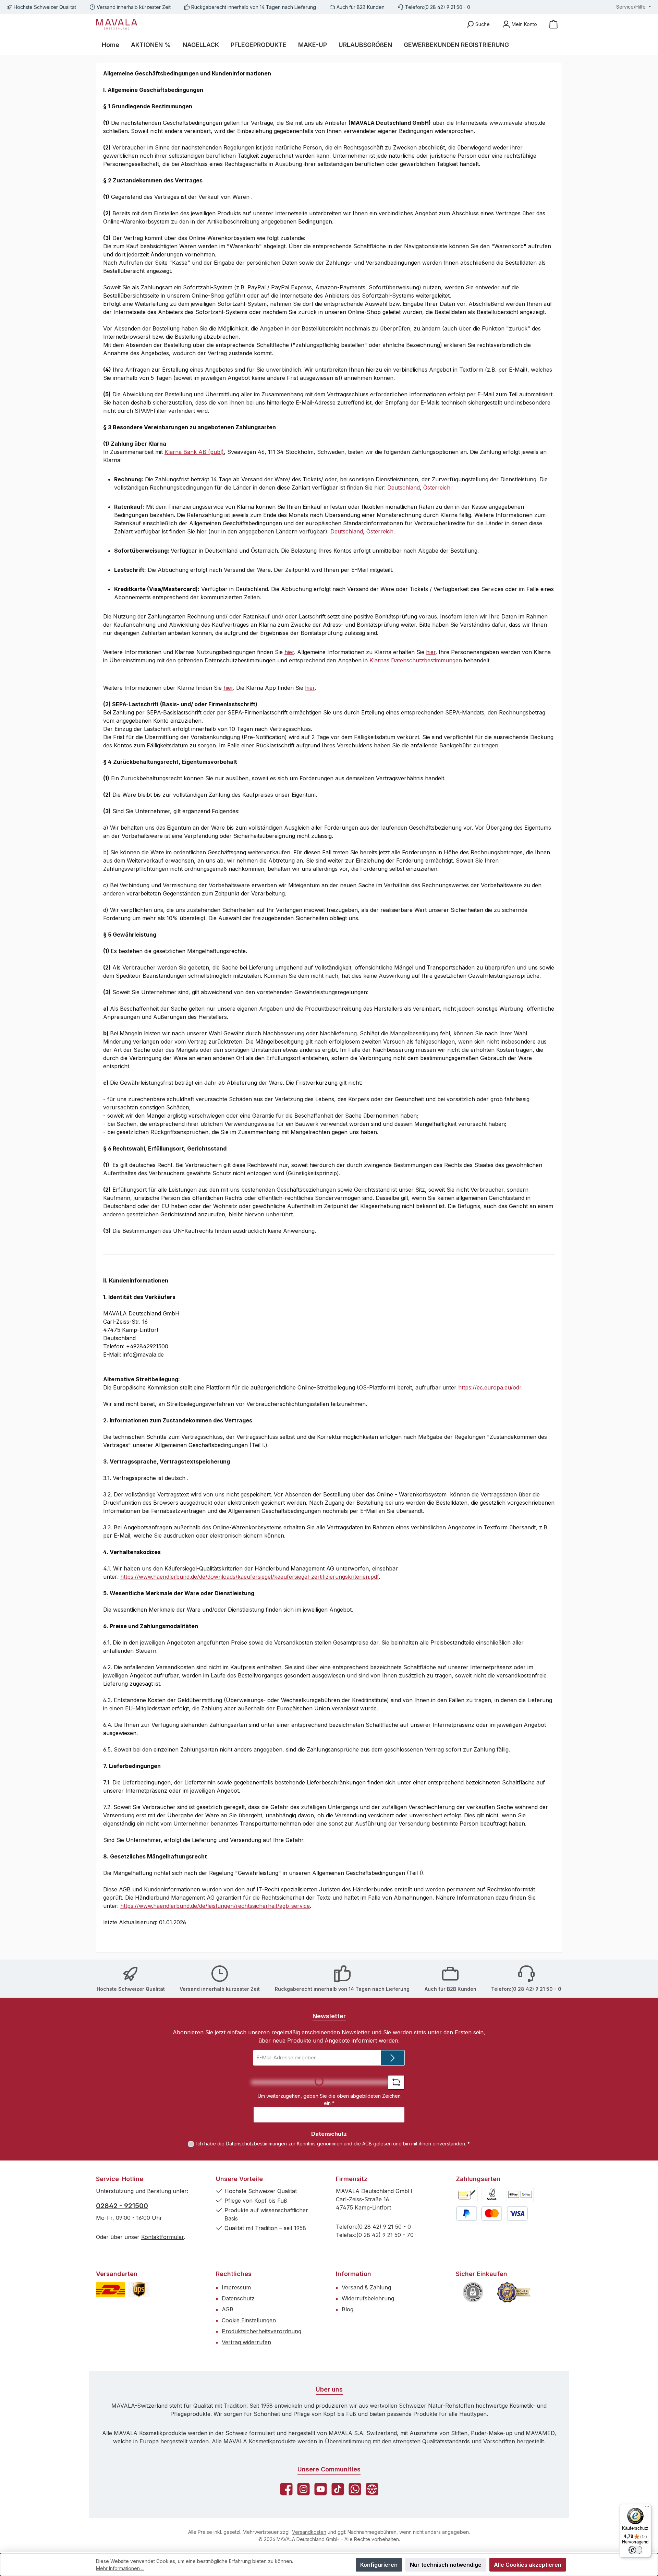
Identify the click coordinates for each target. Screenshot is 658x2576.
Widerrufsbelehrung (368, 2298)
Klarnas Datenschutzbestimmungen (416, 660)
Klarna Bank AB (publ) (194, 452)
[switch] (635, 2550)
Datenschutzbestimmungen (256, 2144)
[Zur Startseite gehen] (117, 24)
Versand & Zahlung (366, 2287)
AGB (367, 2144)
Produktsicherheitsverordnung (261, 2331)
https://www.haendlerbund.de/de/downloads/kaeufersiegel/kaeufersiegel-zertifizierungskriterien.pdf (249, 1577)
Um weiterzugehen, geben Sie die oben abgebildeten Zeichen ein (329, 2099)
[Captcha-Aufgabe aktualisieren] (396, 2082)
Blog (348, 2309)
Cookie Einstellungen (249, 2320)
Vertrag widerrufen (246, 2342)
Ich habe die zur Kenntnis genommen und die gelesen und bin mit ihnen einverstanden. (333, 2144)
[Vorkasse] (467, 2195)
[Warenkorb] (553, 24)
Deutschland (404, 487)
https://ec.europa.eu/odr (490, 1387)
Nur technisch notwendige (446, 2565)
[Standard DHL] (111, 2290)
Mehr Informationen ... (120, 2568)
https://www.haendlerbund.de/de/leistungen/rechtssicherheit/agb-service (215, 1906)
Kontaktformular (162, 2237)
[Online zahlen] (520, 2195)
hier (289, 652)
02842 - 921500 (122, 2206)
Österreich (437, 487)
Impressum (236, 2287)
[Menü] (647, 2508)
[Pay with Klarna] (492, 2195)
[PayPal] (467, 2213)
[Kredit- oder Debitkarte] (504, 2213)
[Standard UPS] (139, 2290)
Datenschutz (238, 2298)
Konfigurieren (379, 2565)
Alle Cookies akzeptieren (528, 2565)
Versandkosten (309, 2532)
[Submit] (393, 2058)
